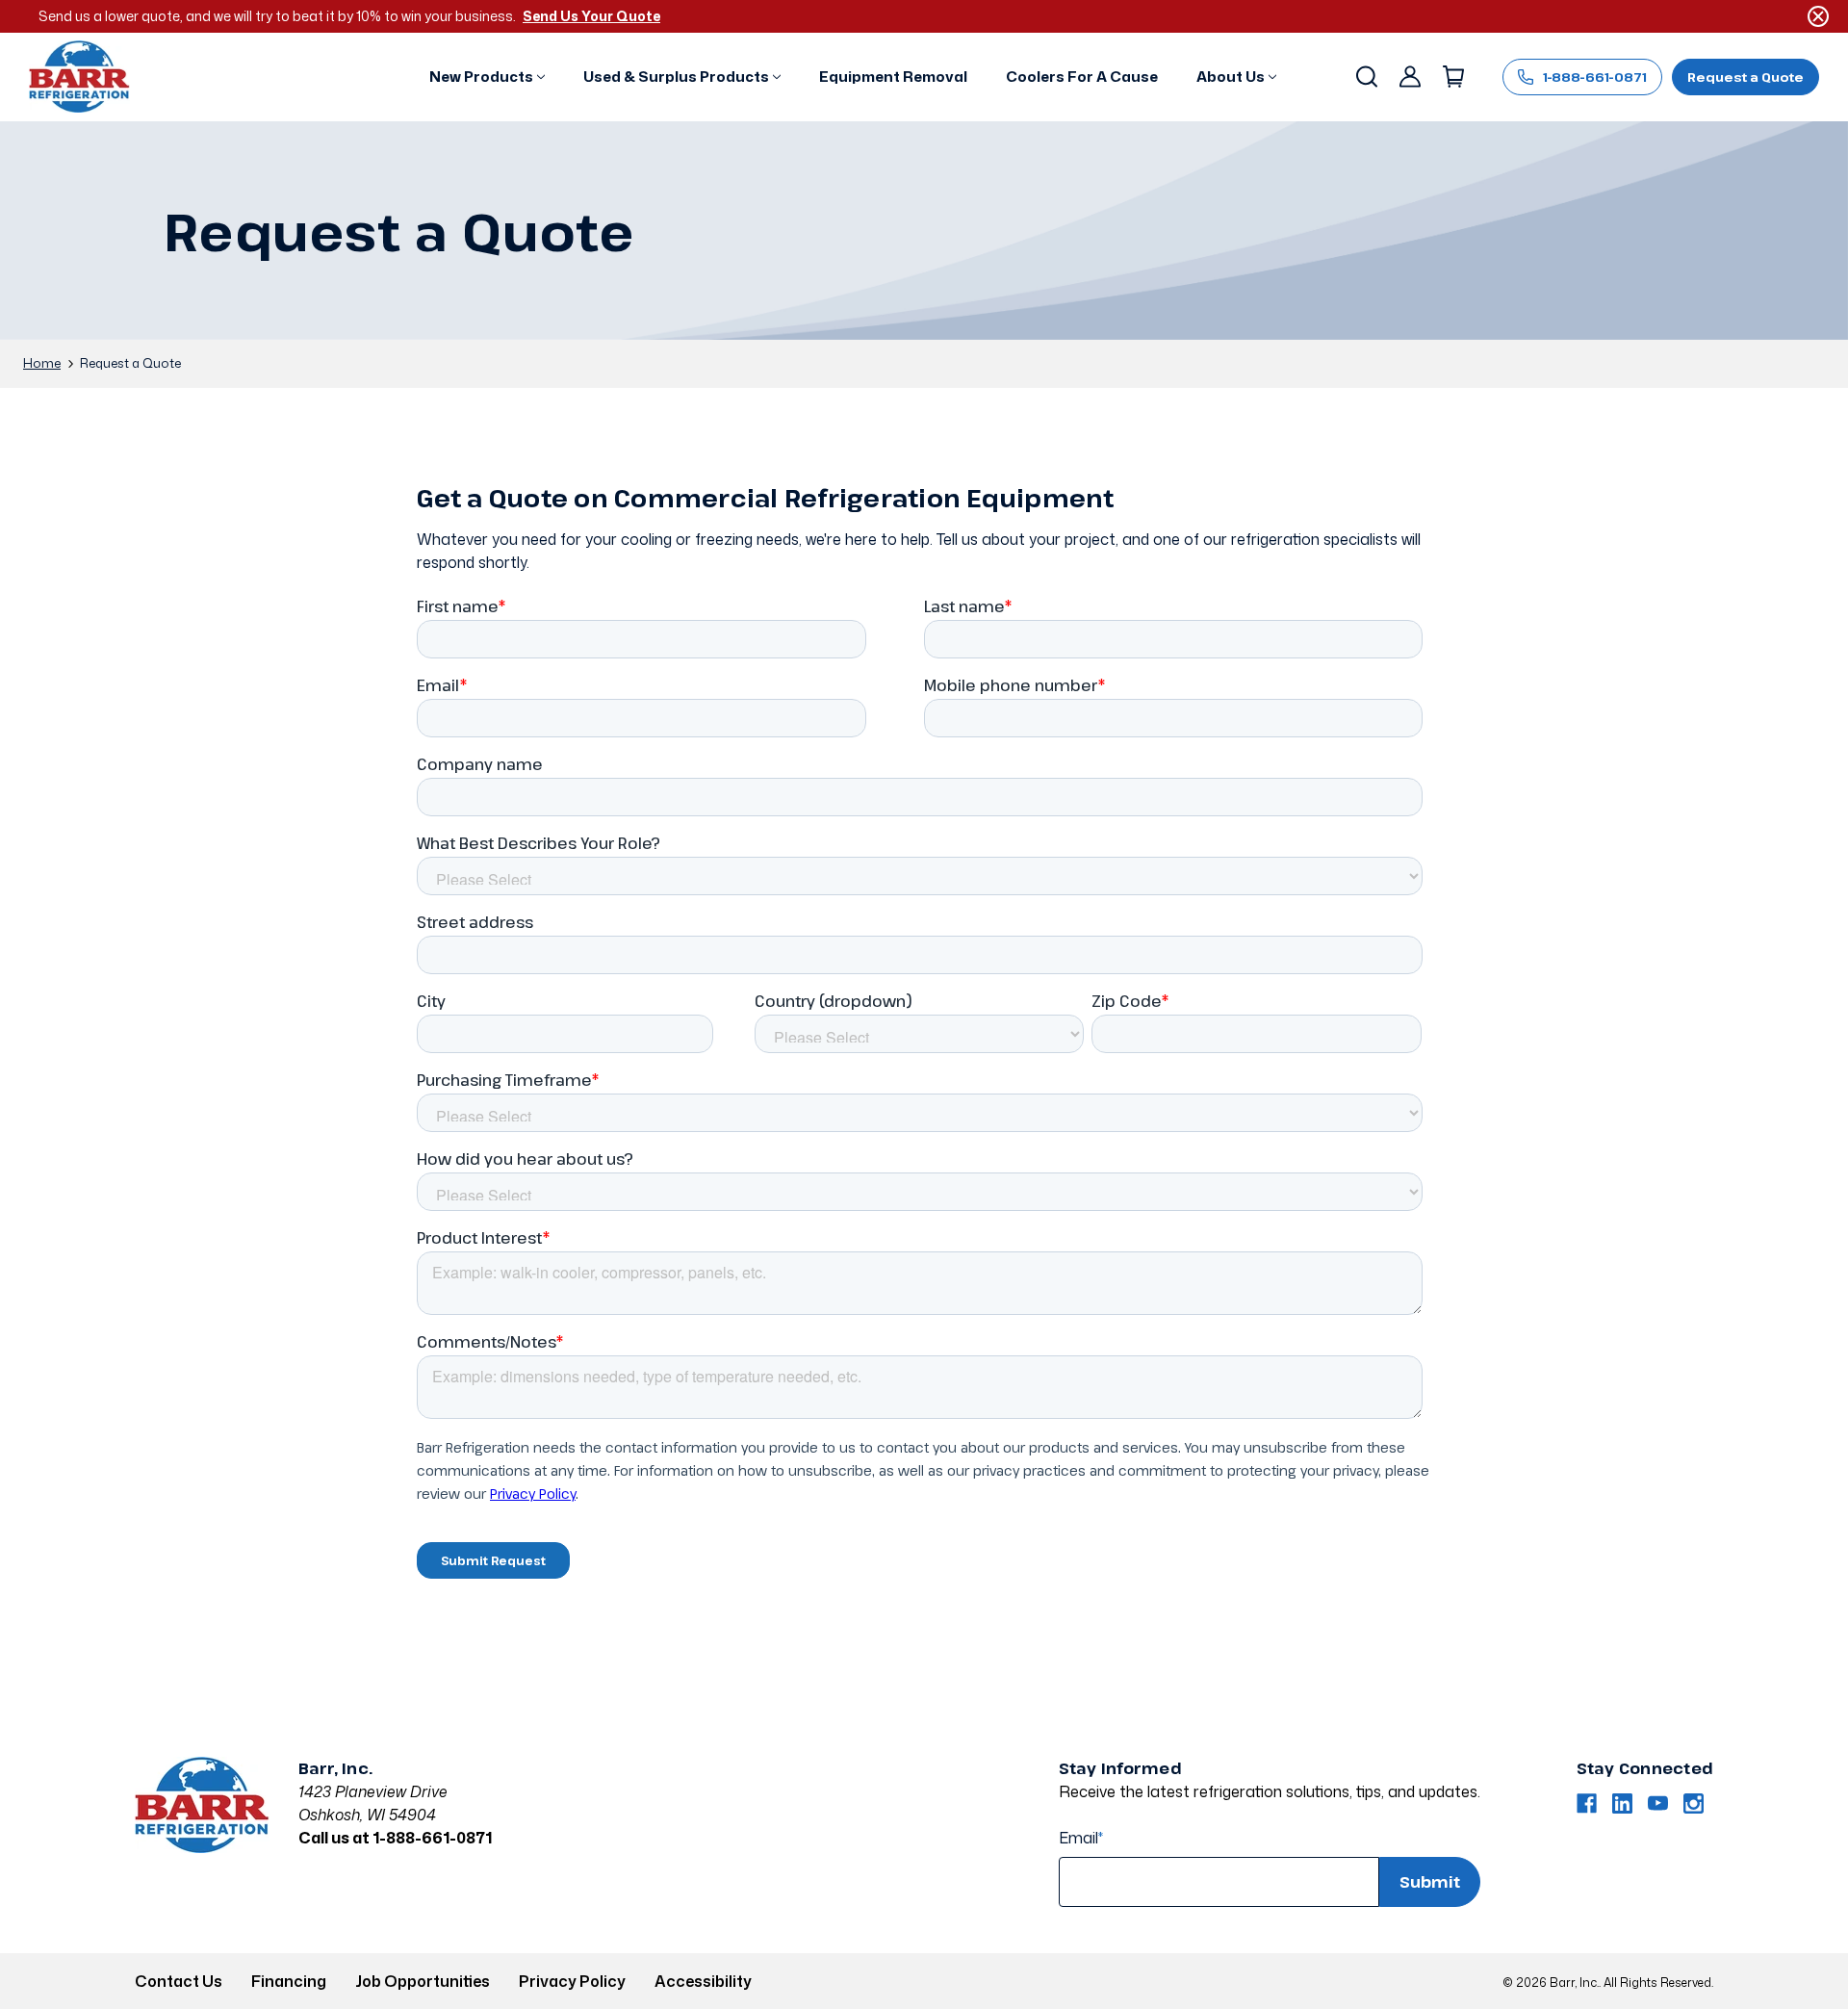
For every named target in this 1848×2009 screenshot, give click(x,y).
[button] (487, 77)
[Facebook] (1587, 1803)
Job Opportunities (423, 1981)
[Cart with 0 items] (1452, 77)
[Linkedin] (1622, 1803)
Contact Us (179, 1981)
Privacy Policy (572, 1981)
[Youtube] (1658, 1803)
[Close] (1818, 16)
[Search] (1365, 77)
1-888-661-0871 (1595, 77)
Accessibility (703, 1981)
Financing (289, 1981)
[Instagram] (1694, 1803)
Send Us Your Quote (591, 16)
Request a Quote (1745, 77)
